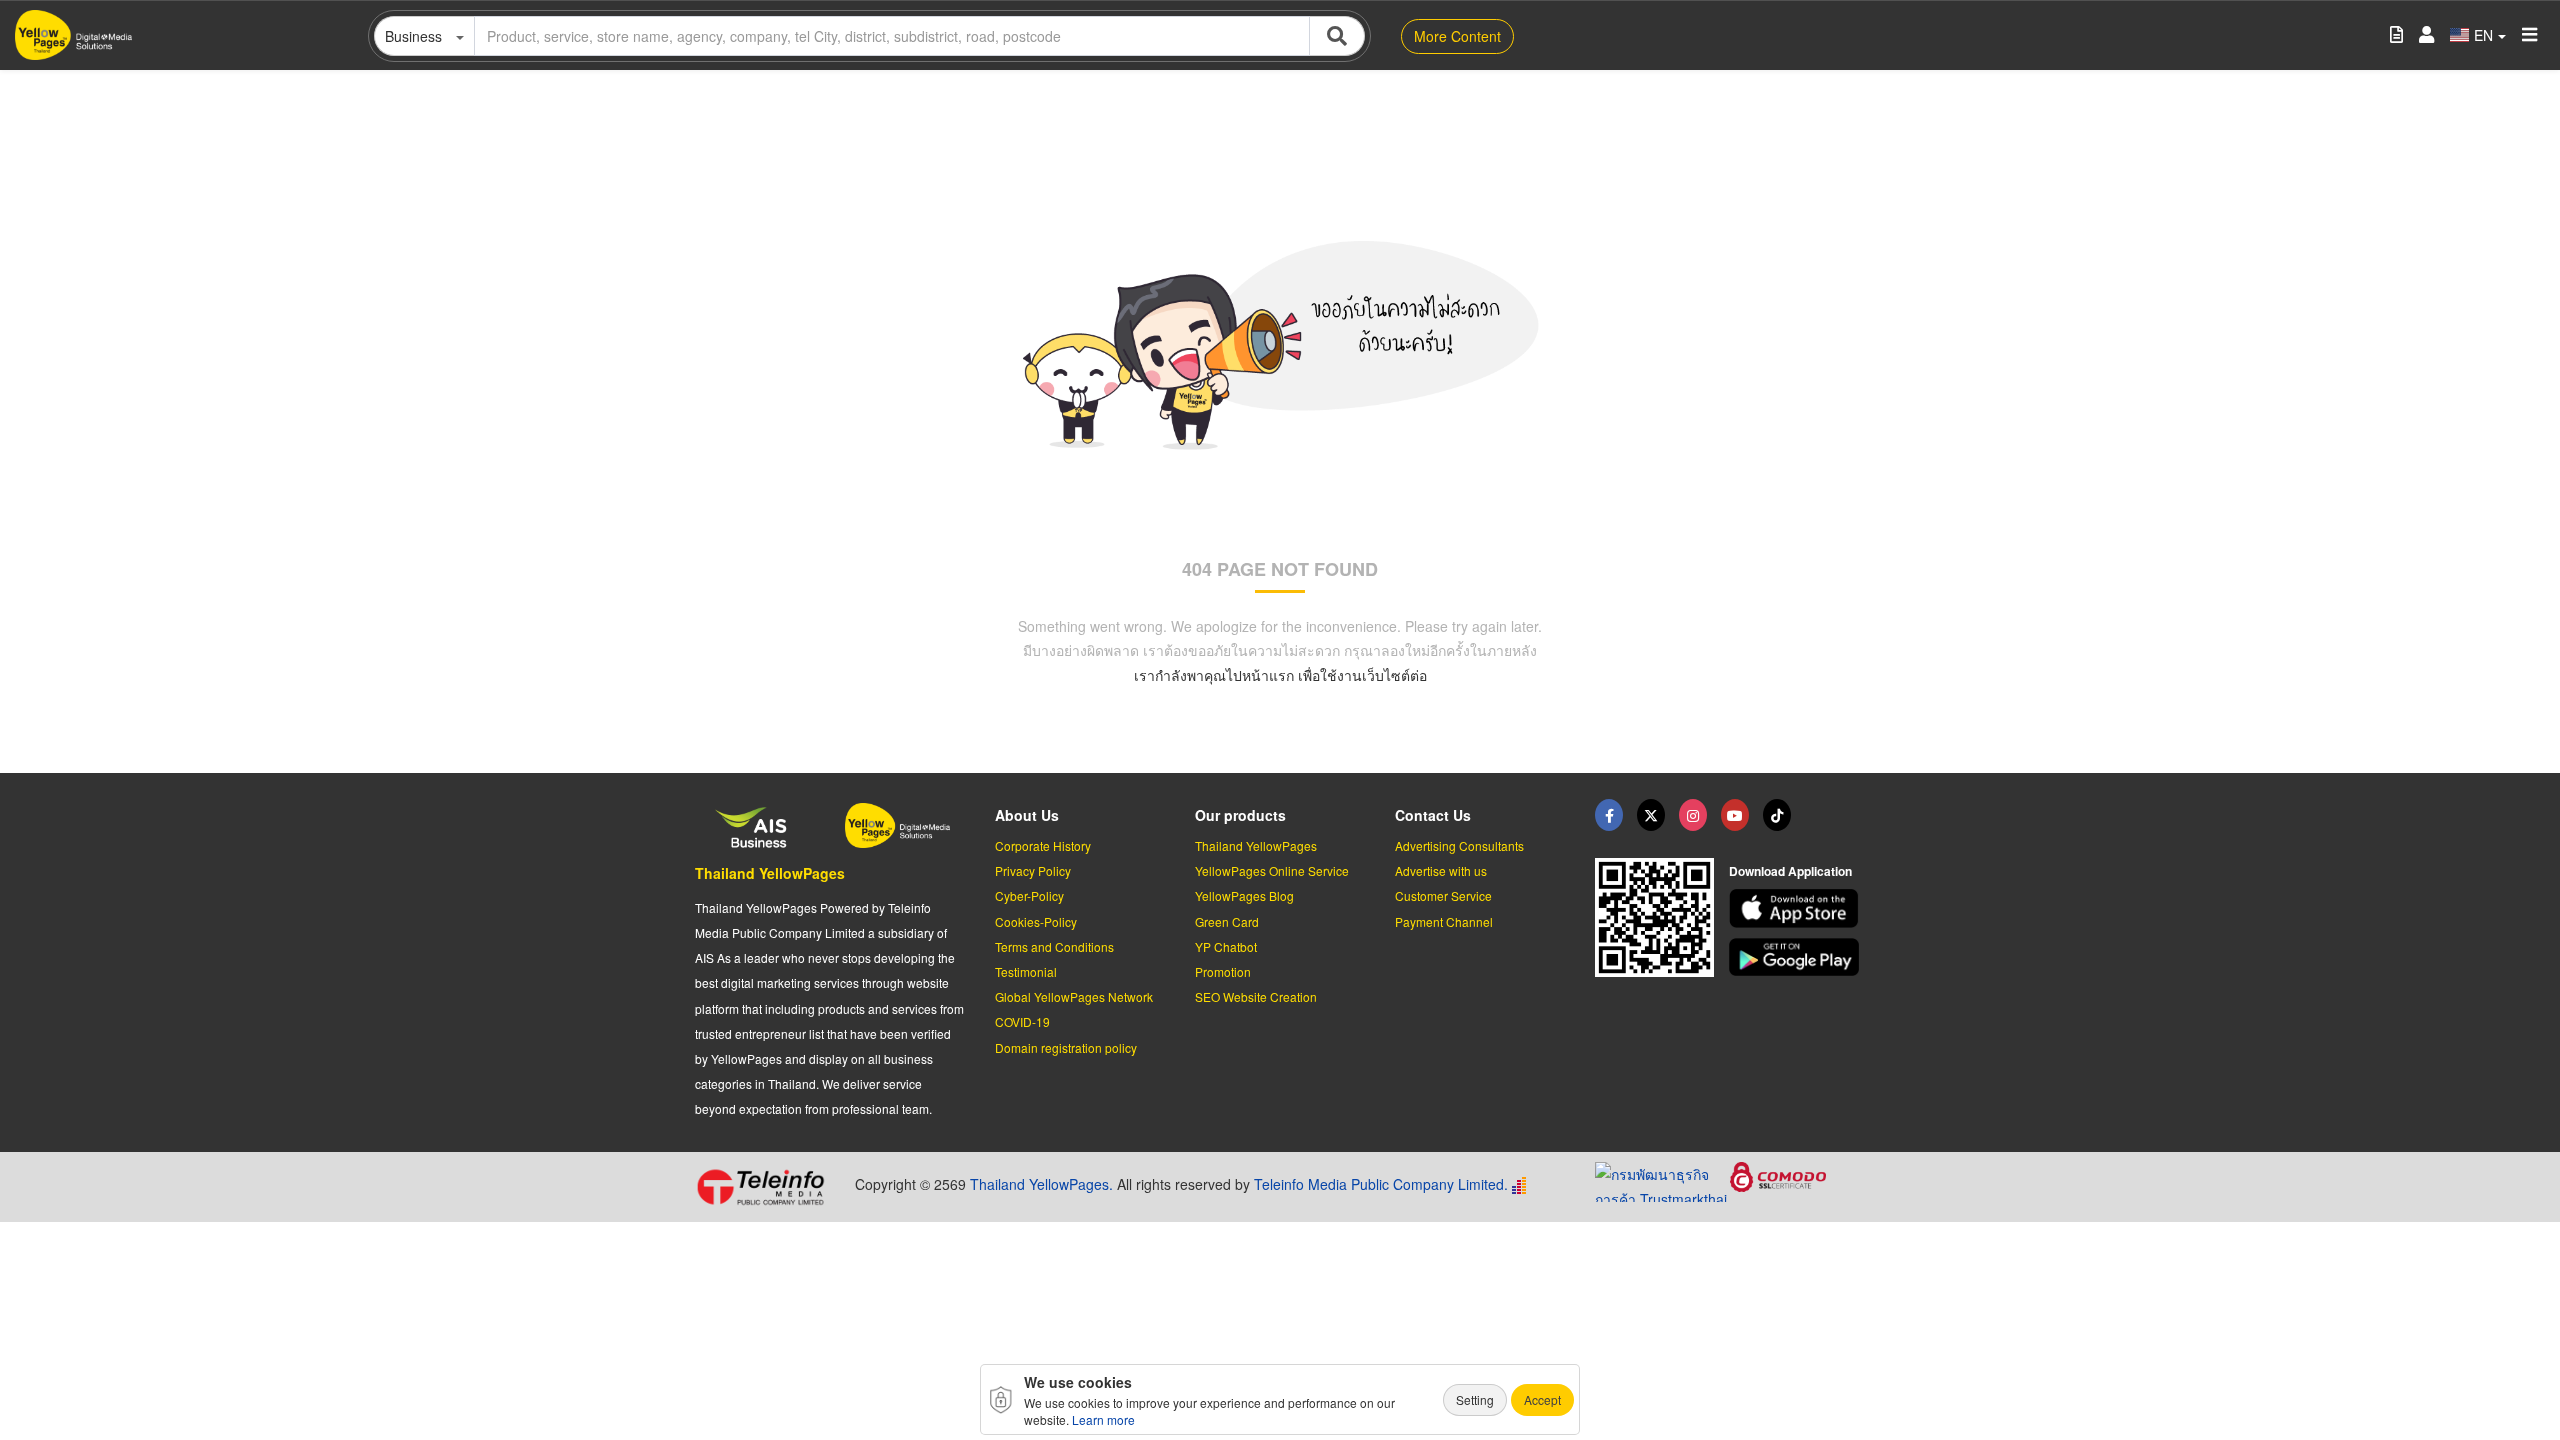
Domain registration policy (1066, 1047)
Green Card (1227, 921)
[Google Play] (1797, 957)
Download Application (1790, 871)
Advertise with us (1441, 870)
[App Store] (1797, 908)
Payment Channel (1444, 921)
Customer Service (1443, 895)
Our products (1240, 815)
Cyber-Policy (1029, 895)
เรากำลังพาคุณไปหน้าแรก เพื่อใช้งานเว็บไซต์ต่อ (1280, 675)
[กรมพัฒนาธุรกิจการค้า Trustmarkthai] (1662, 1179)
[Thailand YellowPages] (1651, 815)
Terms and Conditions (1054, 946)
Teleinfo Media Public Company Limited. (1381, 1184)
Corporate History (1043, 845)
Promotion (1223, 971)
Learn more (1103, 1419)
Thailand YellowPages (770, 873)
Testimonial (1026, 971)
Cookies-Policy (1036, 921)
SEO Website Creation (1256, 996)
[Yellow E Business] (1609, 815)
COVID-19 (1022, 1021)
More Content (1457, 36)
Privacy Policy (1033, 870)
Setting (1475, 1399)
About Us (1027, 815)
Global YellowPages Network (1074, 996)
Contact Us (1433, 815)
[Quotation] (2396, 35)
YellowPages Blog (1244, 895)
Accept (1542, 1399)
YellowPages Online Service (1272, 870)
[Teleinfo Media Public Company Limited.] (767, 1187)
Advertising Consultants (1459, 845)
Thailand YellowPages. (1041, 1184)
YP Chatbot (1226, 946)
